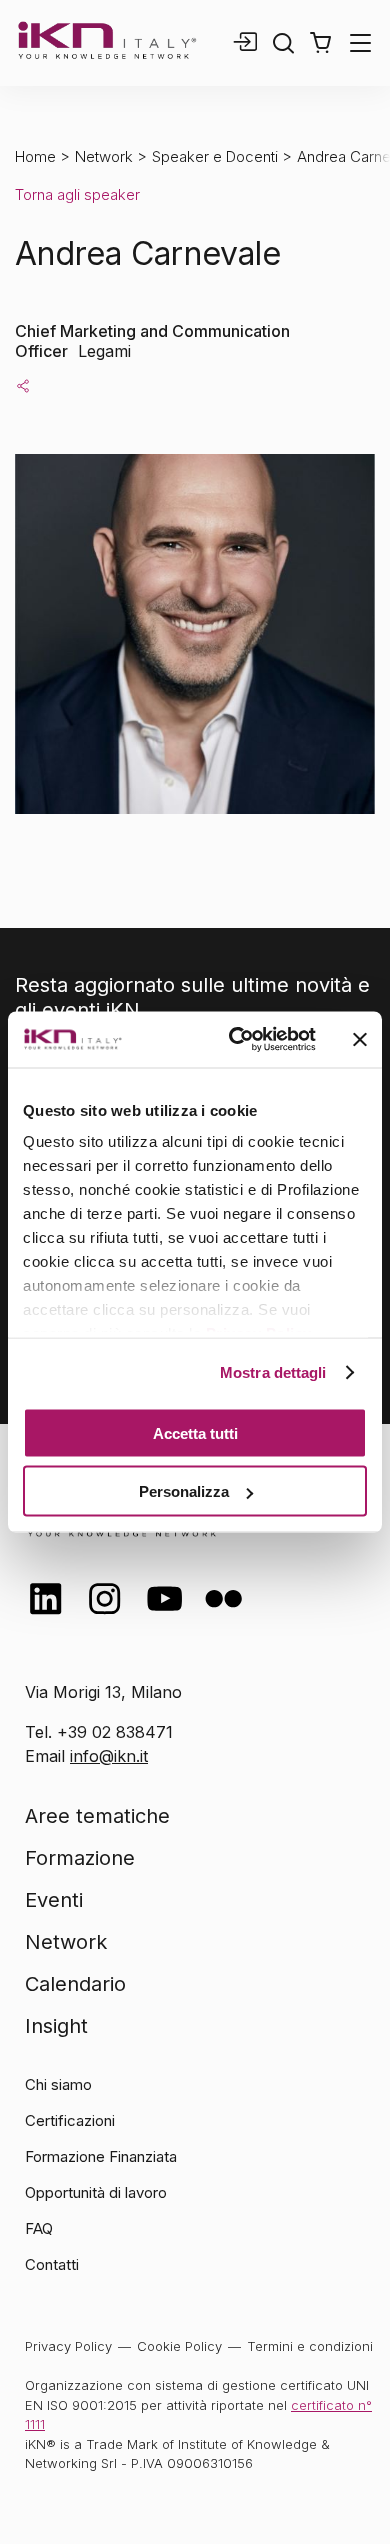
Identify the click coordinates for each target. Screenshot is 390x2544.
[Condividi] (23, 385)
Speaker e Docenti (215, 156)
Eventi (54, 1900)
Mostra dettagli (273, 1372)
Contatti (52, 2264)
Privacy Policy (68, 2346)
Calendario (75, 1984)
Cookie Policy (179, 2346)
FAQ (39, 2228)
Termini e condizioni (310, 2346)
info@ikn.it (109, 1756)
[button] (320, 43)
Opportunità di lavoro (96, 2192)
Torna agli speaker (77, 194)
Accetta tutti (195, 1432)
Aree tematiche (97, 1816)
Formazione (80, 1858)
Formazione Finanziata (101, 2156)
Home (35, 156)
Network (104, 156)
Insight (56, 2026)
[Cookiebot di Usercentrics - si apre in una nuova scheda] (236, 1040)
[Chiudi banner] (360, 1039)
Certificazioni (70, 2120)
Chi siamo (58, 2084)
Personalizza (184, 1491)
